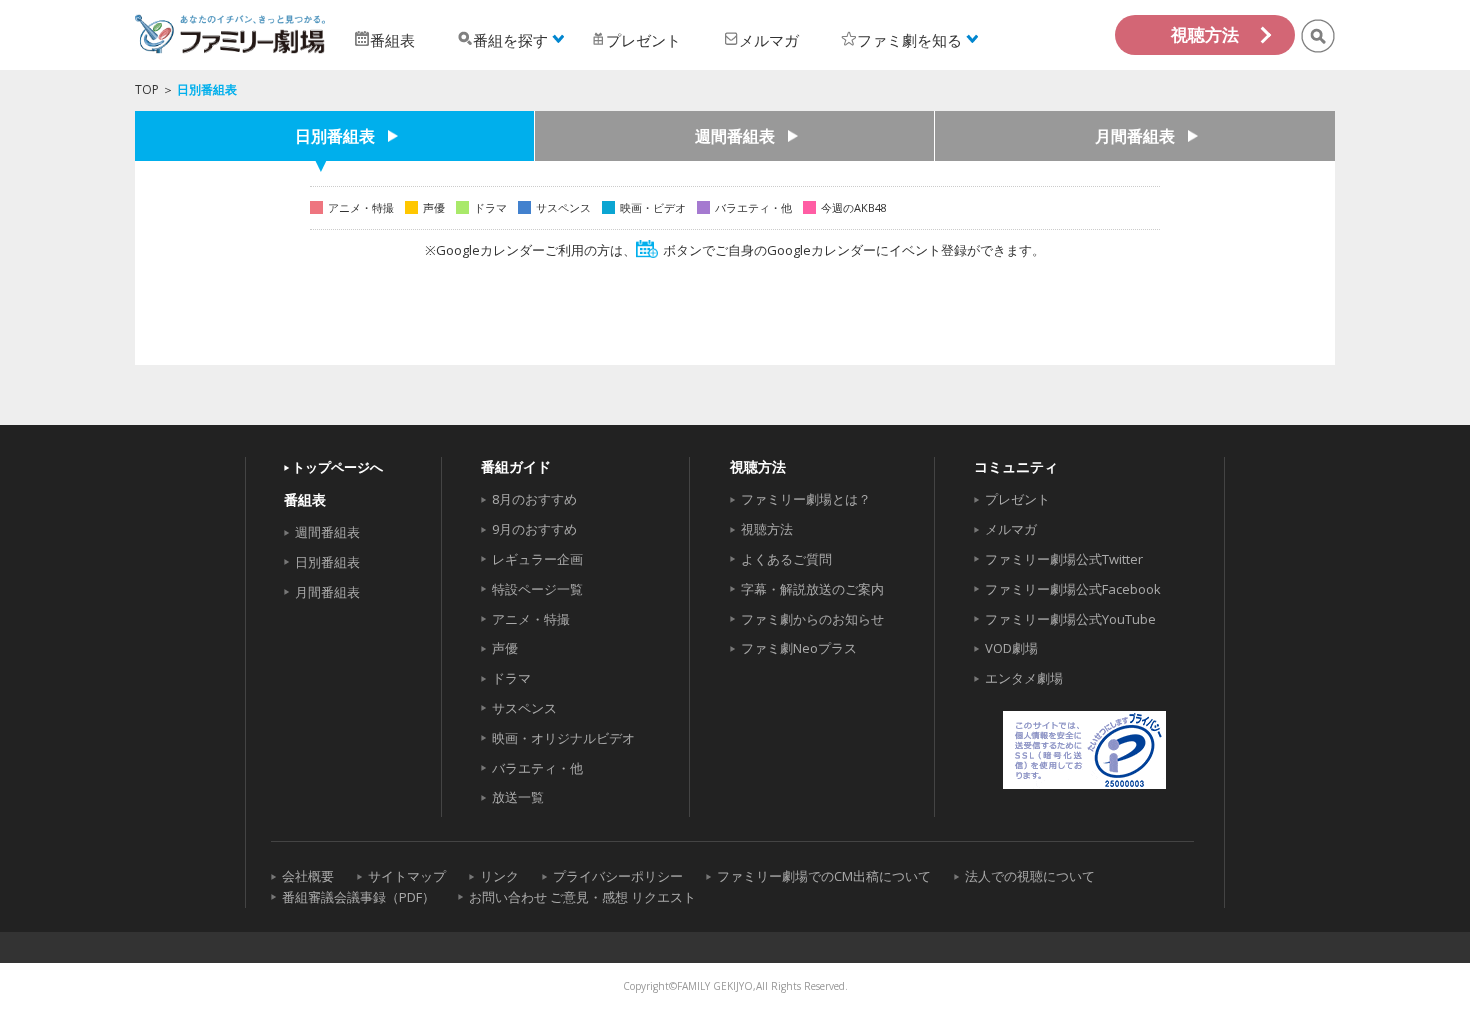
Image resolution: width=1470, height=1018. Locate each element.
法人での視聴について (1030, 876)
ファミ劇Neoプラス (799, 648)
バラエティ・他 (537, 768)
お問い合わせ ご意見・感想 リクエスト (582, 897)
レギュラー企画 (537, 559)
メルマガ (1011, 529)
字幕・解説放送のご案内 (812, 589)
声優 (505, 648)
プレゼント (1017, 499)
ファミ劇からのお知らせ (812, 619)
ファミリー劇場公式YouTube (1070, 619)
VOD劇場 (1011, 648)
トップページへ (337, 467)
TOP (147, 89)
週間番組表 (735, 136)
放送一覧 (518, 797)
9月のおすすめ (534, 529)
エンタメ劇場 (1024, 678)
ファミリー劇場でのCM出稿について (824, 876)
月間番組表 (1135, 136)
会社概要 (308, 876)
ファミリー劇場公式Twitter (1064, 559)
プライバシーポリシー (618, 876)
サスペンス (524, 708)
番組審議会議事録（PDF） (358, 897)
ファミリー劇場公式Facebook (1073, 589)
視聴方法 (1205, 34)
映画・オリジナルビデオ (563, 738)
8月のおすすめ (534, 499)
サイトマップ (407, 876)
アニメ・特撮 (531, 619)
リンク (499, 876)
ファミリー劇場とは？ (806, 499)
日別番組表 (335, 136)
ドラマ (511, 678)
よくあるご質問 (786, 559)
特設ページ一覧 (537, 589)
